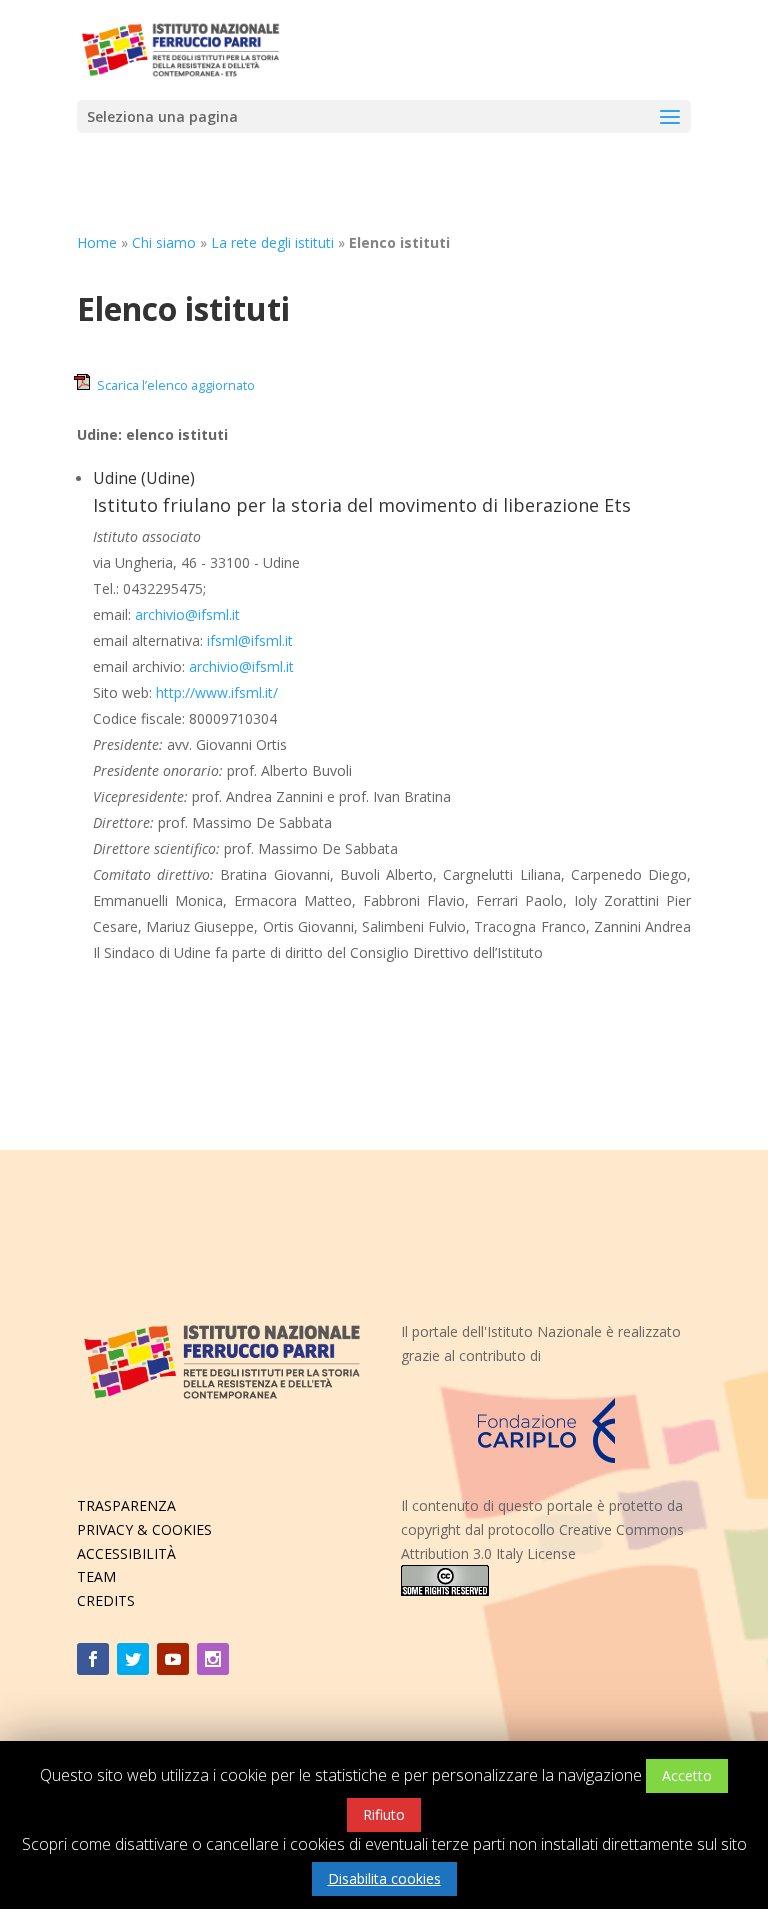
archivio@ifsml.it (187, 614)
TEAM (96, 1576)
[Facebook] (93, 1659)
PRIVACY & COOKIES (144, 1529)
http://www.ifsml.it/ (217, 692)
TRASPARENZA (126, 1505)
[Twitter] (133, 1659)
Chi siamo (164, 242)
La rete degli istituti (272, 242)
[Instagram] (213, 1659)
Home (97, 242)
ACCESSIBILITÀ (126, 1553)
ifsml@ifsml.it (250, 640)
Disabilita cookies (384, 1878)
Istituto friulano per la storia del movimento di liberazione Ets (362, 505)
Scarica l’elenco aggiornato (176, 385)
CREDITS (106, 1600)
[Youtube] (173, 1659)
